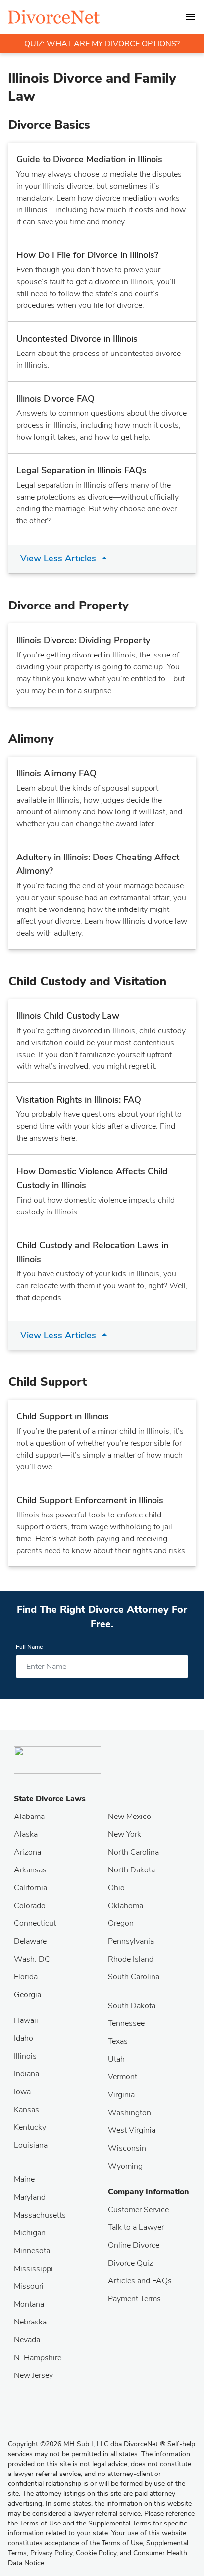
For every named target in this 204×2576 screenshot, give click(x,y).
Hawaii (26, 2020)
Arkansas (30, 1870)
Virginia (121, 2095)
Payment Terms (134, 2299)
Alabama (29, 1817)
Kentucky (30, 2127)
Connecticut (35, 1923)
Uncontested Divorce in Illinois (77, 339)
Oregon (121, 1923)
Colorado (30, 1906)
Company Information (149, 2192)
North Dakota (131, 1870)
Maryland (30, 2197)
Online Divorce (134, 2245)
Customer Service (138, 2210)
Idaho (24, 2038)
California (30, 1888)
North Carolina (133, 1852)
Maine (24, 2179)
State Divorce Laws (50, 1799)
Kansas (26, 2110)
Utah (116, 2059)
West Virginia (132, 2130)
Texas (118, 2041)
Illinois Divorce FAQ (55, 399)
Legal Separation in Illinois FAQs (81, 470)
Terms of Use (122, 2543)
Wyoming (125, 2166)
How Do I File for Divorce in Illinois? (87, 255)
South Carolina (134, 1977)
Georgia (27, 1995)
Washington (129, 2113)
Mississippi (33, 2269)
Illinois (25, 2056)
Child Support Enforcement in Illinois (90, 1500)
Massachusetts (40, 2215)
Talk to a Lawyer (136, 2227)
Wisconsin (127, 2148)
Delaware (30, 1941)
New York (125, 1834)
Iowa (22, 2092)
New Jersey (33, 2375)
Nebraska (30, 2322)
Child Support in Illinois (63, 1416)
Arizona (27, 1852)
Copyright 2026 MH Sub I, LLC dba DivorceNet (87, 2444)
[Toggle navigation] (190, 17)
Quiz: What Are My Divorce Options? (102, 44)
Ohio (116, 1888)
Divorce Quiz (130, 2263)
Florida (26, 1977)
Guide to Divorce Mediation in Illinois (89, 159)
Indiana (26, 2074)
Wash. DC (32, 1959)
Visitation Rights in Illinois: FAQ (79, 1100)
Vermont (123, 2077)
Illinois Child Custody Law (68, 1016)
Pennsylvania (131, 1941)
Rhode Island (131, 1959)
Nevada (27, 2340)
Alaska (26, 1834)
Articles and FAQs (140, 2281)
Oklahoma (126, 1906)
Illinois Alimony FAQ (56, 773)
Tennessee (126, 2023)
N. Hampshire (38, 2358)
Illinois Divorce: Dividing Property (83, 640)
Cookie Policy (96, 2553)
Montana (29, 2304)
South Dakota (132, 2006)
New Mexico (129, 1817)
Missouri (29, 2286)
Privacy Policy (51, 2553)
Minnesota (32, 2251)
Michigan (30, 2233)
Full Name (29, 1647)
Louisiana (31, 2145)
